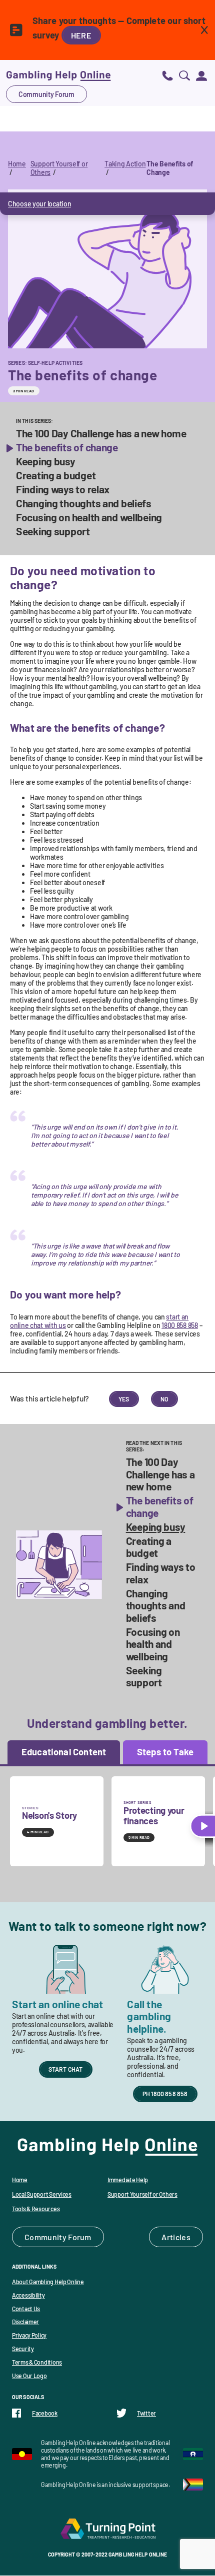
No (164, 1399)
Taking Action (125, 164)
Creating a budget (56, 475)
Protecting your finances (154, 1816)
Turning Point (107, 2529)
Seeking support (53, 531)
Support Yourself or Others (142, 2194)
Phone (167, 75)
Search (184, 75)
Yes (124, 1399)
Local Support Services (42, 2194)
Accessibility (28, 2295)
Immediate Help (128, 2180)
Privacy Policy (29, 2335)
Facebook (45, 2413)
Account (201, 75)
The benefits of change (67, 447)
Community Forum (46, 94)
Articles (176, 2237)
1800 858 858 (180, 1325)
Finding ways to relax (63, 489)
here (81, 35)
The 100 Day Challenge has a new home (101, 433)
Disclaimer (25, 2322)
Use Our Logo (29, 2376)
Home (17, 164)
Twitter (146, 2413)
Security (23, 2349)
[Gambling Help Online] (58, 75)
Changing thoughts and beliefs (84, 503)
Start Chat (66, 2069)
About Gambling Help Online (48, 2282)
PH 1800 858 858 (165, 2094)
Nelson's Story (49, 1815)
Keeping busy (46, 461)
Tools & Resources (36, 2209)
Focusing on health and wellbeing (89, 517)
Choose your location (39, 204)
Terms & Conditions (37, 2362)
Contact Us (26, 2309)
